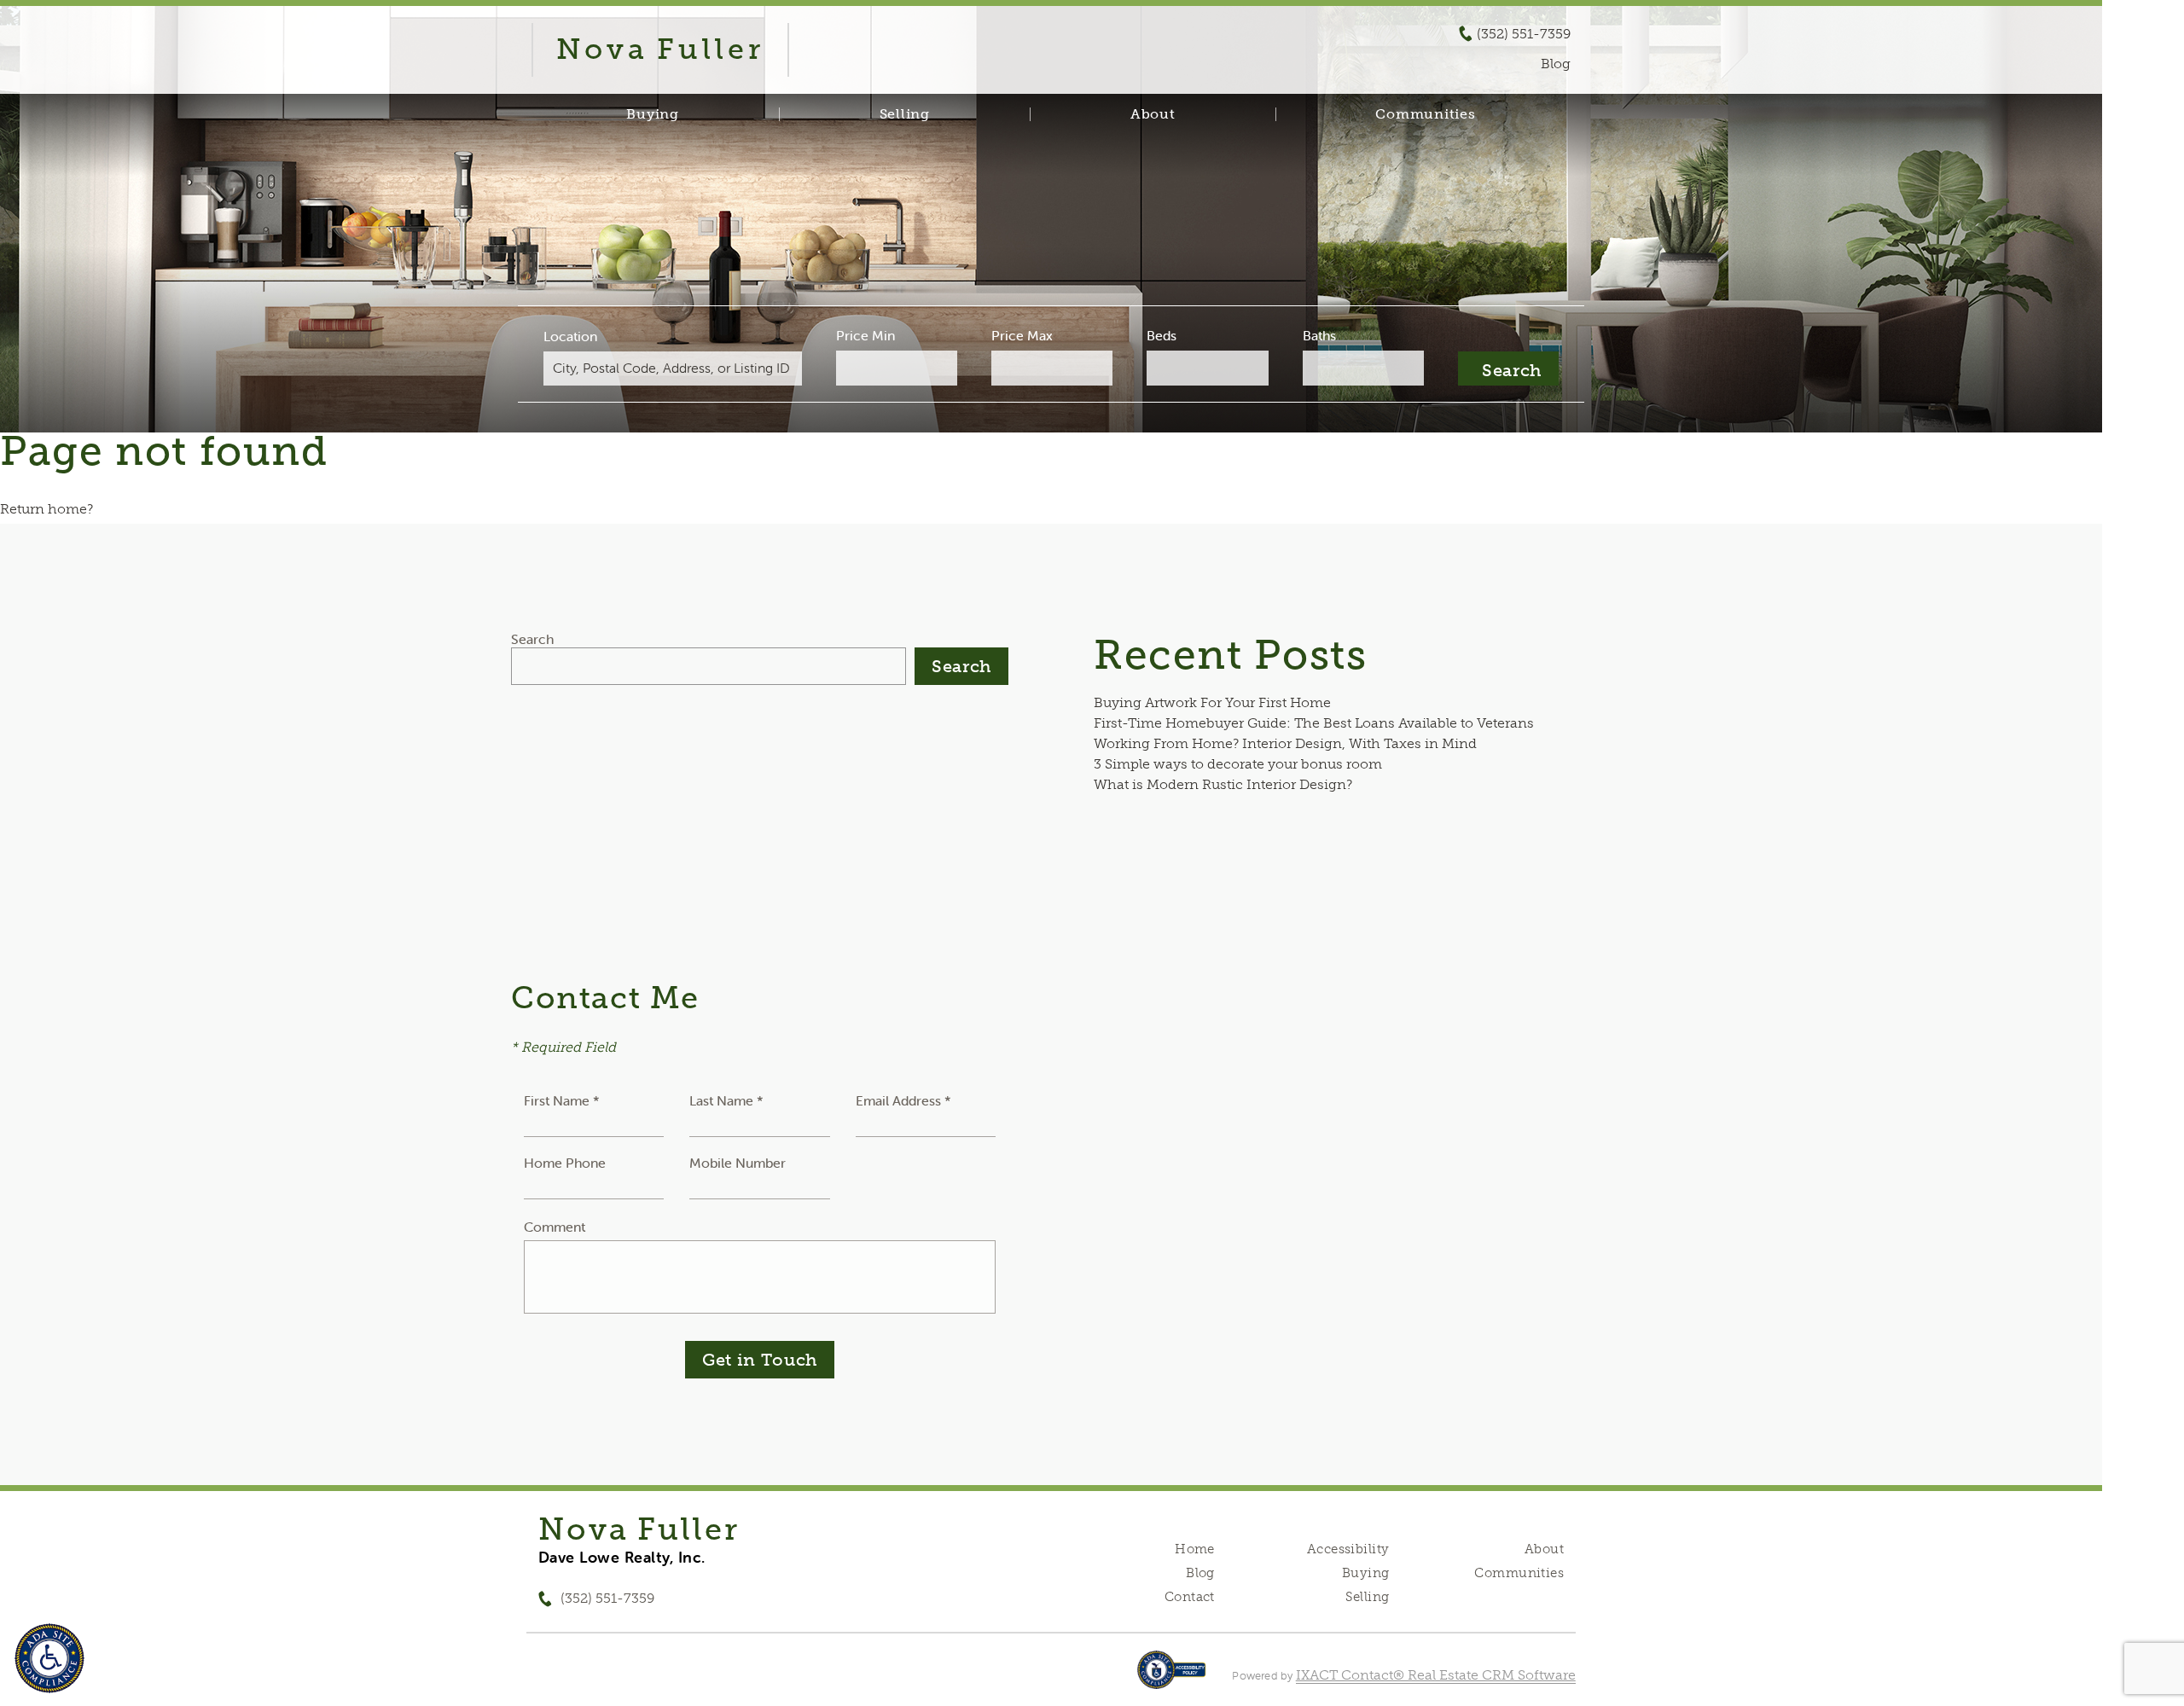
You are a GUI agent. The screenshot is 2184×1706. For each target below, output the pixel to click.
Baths (1319, 335)
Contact (1190, 1597)
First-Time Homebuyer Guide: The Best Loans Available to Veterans (1314, 723)
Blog (1200, 1573)
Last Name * (726, 1100)
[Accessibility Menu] (49, 1658)
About (1153, 114)
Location (570, 336)
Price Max (1022, 335)
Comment (555, 1227)
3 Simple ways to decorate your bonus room (1238, 764)
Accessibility (1348, 1549)
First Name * (562, 1100)
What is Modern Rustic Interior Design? (1223, 784)
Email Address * (903, 1100)
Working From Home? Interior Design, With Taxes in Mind (1285, 743)
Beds (1162, 335)
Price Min (865, 335)
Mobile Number (738, 1163)
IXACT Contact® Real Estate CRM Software (1436, 1675)
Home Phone (565, 1163)
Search (532, 639)
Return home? (46, 509)
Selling (905, 114)
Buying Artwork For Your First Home (1212, 702)
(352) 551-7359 (1524, 34)
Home (1195, 1549)
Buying (653, 114)
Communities (1425, 114)
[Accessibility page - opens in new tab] (1172, 1678)
